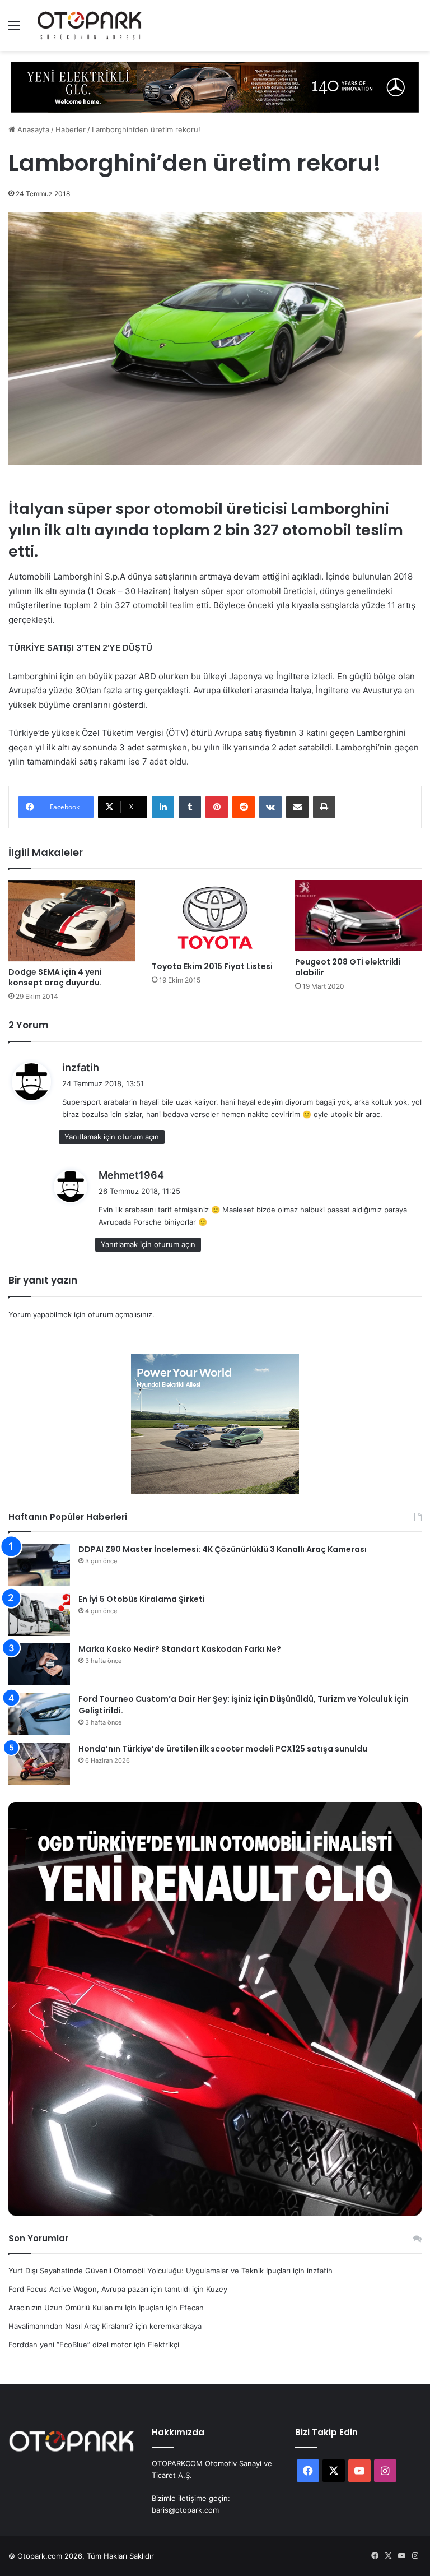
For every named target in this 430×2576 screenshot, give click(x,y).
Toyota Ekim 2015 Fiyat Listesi (212, 966)
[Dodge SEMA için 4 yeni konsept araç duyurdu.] (72, 921)
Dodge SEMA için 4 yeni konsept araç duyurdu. (55, 977)
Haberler (71, 129)
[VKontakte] (270, 807)
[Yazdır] (324, 807)
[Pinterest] (217, 807)
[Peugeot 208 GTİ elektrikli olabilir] (358, 916)
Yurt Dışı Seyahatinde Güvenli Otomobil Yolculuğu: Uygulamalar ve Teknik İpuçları (149, 2271)
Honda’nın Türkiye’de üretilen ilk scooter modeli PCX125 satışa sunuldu (223, 1749)
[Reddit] (244, 807)
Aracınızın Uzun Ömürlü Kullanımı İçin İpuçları (86, 2308)
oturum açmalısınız (120, 1314)
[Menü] (14, 29)
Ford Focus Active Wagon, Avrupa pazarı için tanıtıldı (99, 2289)
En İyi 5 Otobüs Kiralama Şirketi (142, 1599)
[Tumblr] (190, 807)
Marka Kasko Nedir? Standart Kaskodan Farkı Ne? (180, 1649)
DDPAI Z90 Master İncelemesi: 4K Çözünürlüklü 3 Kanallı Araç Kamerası (223, 1549)
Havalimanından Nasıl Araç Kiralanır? (71, 2326)
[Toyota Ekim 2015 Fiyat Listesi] (215, 918)
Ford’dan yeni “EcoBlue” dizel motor (70, 2345)
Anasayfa (32, 129)
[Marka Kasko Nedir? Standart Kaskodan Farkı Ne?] (39, 1664)
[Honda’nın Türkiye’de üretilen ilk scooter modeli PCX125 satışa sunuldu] (39, 1764)
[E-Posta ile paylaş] (297, 807)
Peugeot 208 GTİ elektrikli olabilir (348, 967)
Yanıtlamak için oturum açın (112, 1137)
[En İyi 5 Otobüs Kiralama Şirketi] (39, 1614)
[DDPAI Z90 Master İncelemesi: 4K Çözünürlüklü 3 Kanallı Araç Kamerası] (39, 1565)
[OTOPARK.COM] (90, 26)
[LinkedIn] (163, 807)
